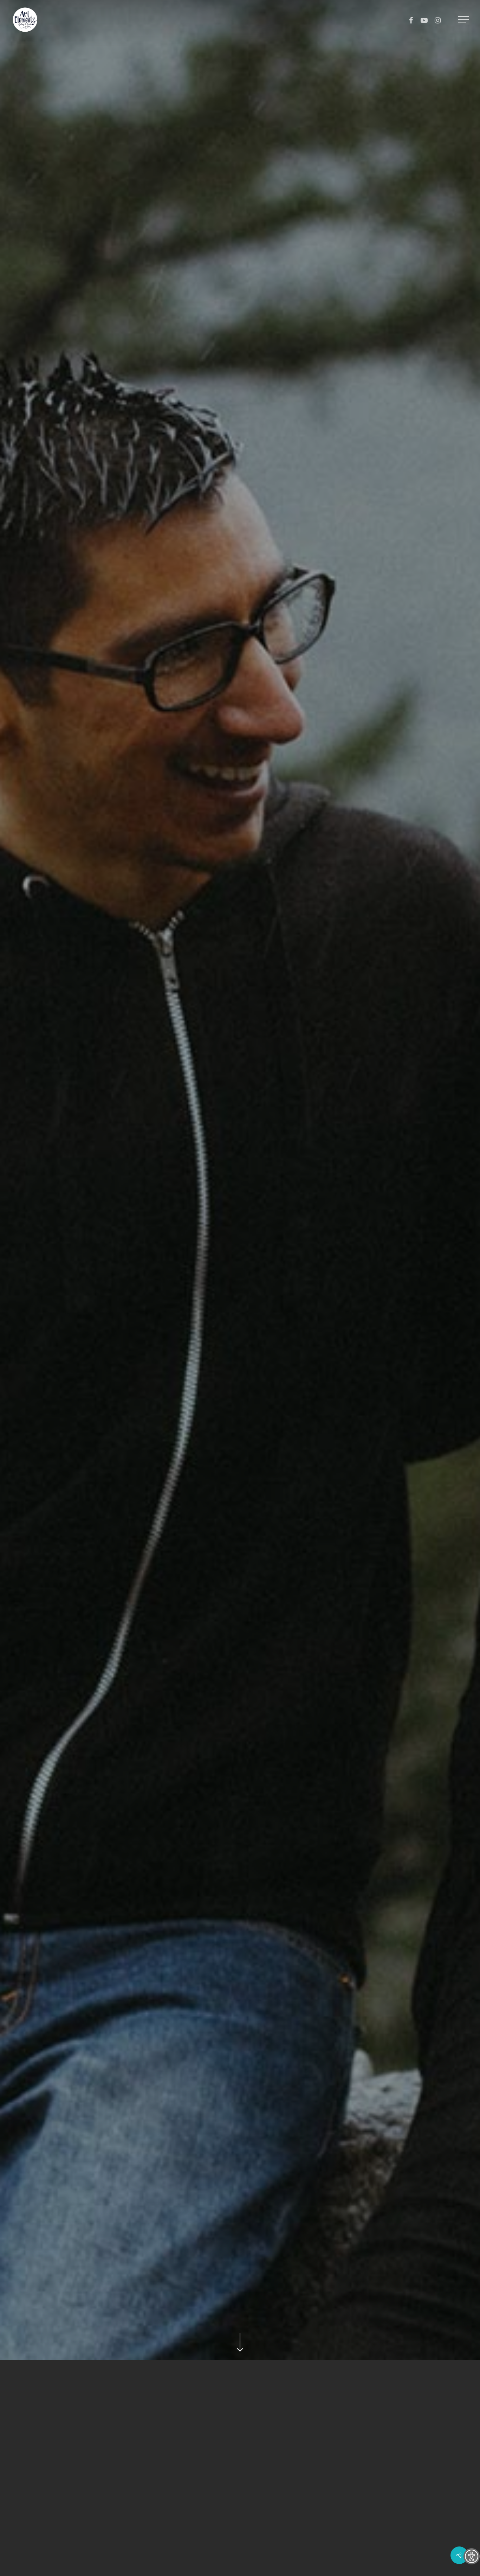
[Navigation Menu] (464, 20)
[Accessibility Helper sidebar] (472, 2556)
